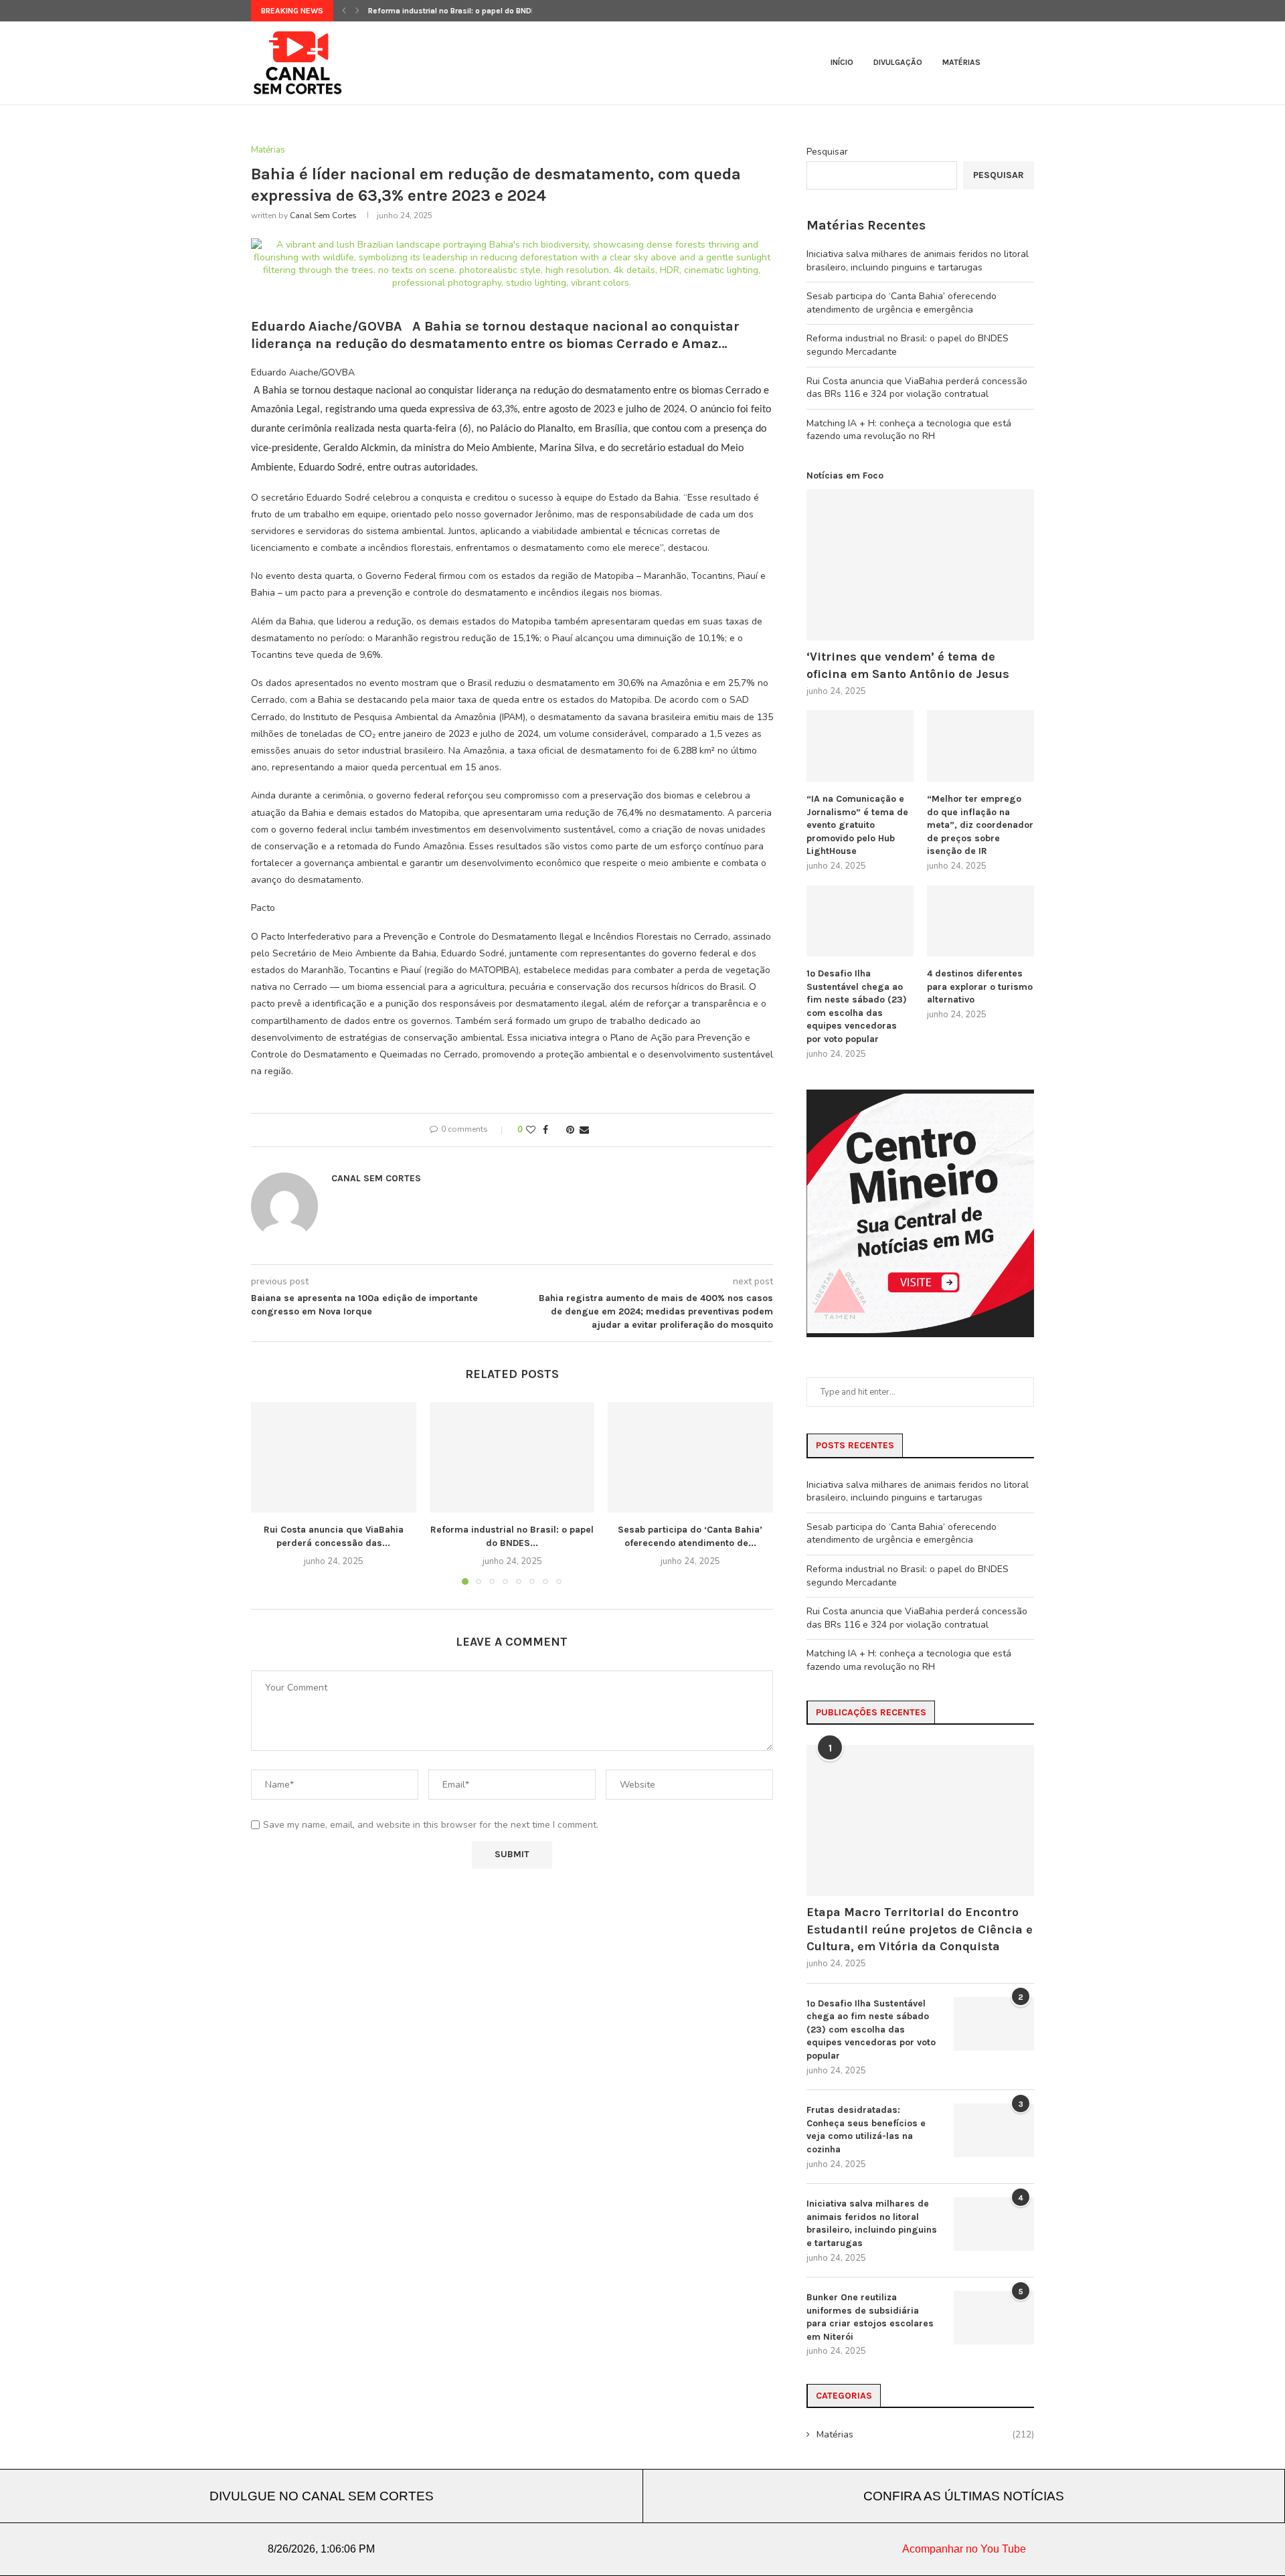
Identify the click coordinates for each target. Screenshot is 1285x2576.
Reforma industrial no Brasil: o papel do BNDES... (458, 11)
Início (842, 62)
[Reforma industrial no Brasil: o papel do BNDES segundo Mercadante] (512, 1457)
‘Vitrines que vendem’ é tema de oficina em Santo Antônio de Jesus (908, 665)
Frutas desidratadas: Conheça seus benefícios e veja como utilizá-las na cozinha (866, 2130)
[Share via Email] (584, 1130)
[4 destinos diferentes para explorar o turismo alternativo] (980, 921)
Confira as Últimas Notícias (964, 2496)
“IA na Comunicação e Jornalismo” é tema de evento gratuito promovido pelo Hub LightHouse (857, 825)
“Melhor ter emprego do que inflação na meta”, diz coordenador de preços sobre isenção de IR (980, 825)
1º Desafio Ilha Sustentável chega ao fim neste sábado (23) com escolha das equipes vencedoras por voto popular (857, 1006)
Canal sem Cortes (323, 216)
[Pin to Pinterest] (570, 1130)
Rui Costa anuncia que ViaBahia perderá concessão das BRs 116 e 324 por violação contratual (917, 388)
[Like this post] (531, 1130)
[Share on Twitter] (557, 1130)
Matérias (961, 62)
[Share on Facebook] (545, 1130)
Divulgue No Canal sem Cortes (322, 2496)
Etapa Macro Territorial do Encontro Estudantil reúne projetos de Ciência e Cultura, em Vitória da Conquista (920, 1929)
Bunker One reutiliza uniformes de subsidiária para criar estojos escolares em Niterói (870, 2317)
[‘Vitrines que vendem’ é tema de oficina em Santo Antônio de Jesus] (920, 565)
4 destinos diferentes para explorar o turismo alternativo (980, 986)
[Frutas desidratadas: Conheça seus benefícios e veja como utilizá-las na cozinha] (994, 2130)
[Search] (1027, 63)
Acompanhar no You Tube (964, 2549)
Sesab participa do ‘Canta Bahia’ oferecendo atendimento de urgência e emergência (902, 303)
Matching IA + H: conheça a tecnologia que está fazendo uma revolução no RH (909, 430)
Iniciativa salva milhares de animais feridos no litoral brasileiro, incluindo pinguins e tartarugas (918, 261)
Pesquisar (827, 152)
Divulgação (898, 62)
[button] (344, 11)
